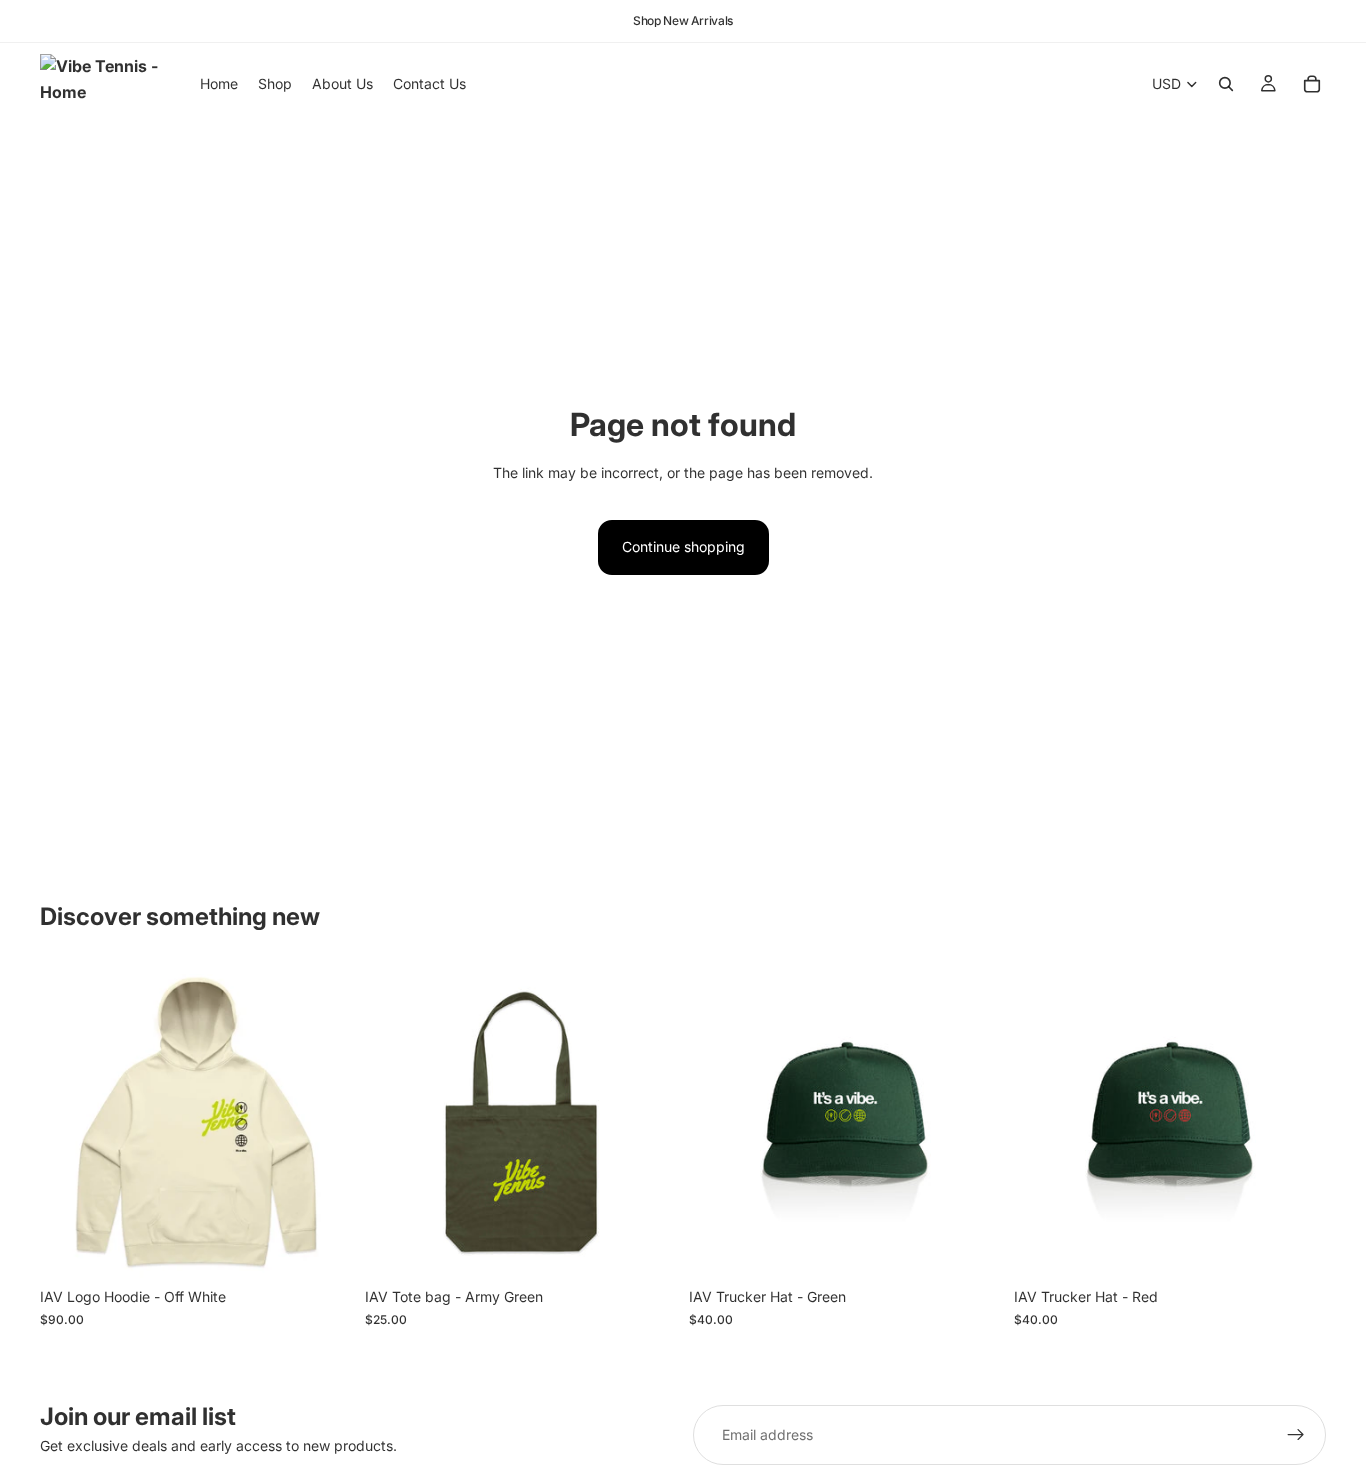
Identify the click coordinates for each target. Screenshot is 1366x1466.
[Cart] (1312, 84)
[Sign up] (1296, 1435)
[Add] (646, 1248)
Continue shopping (683, 546)
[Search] (1226, 84)
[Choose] (322, 1248)
